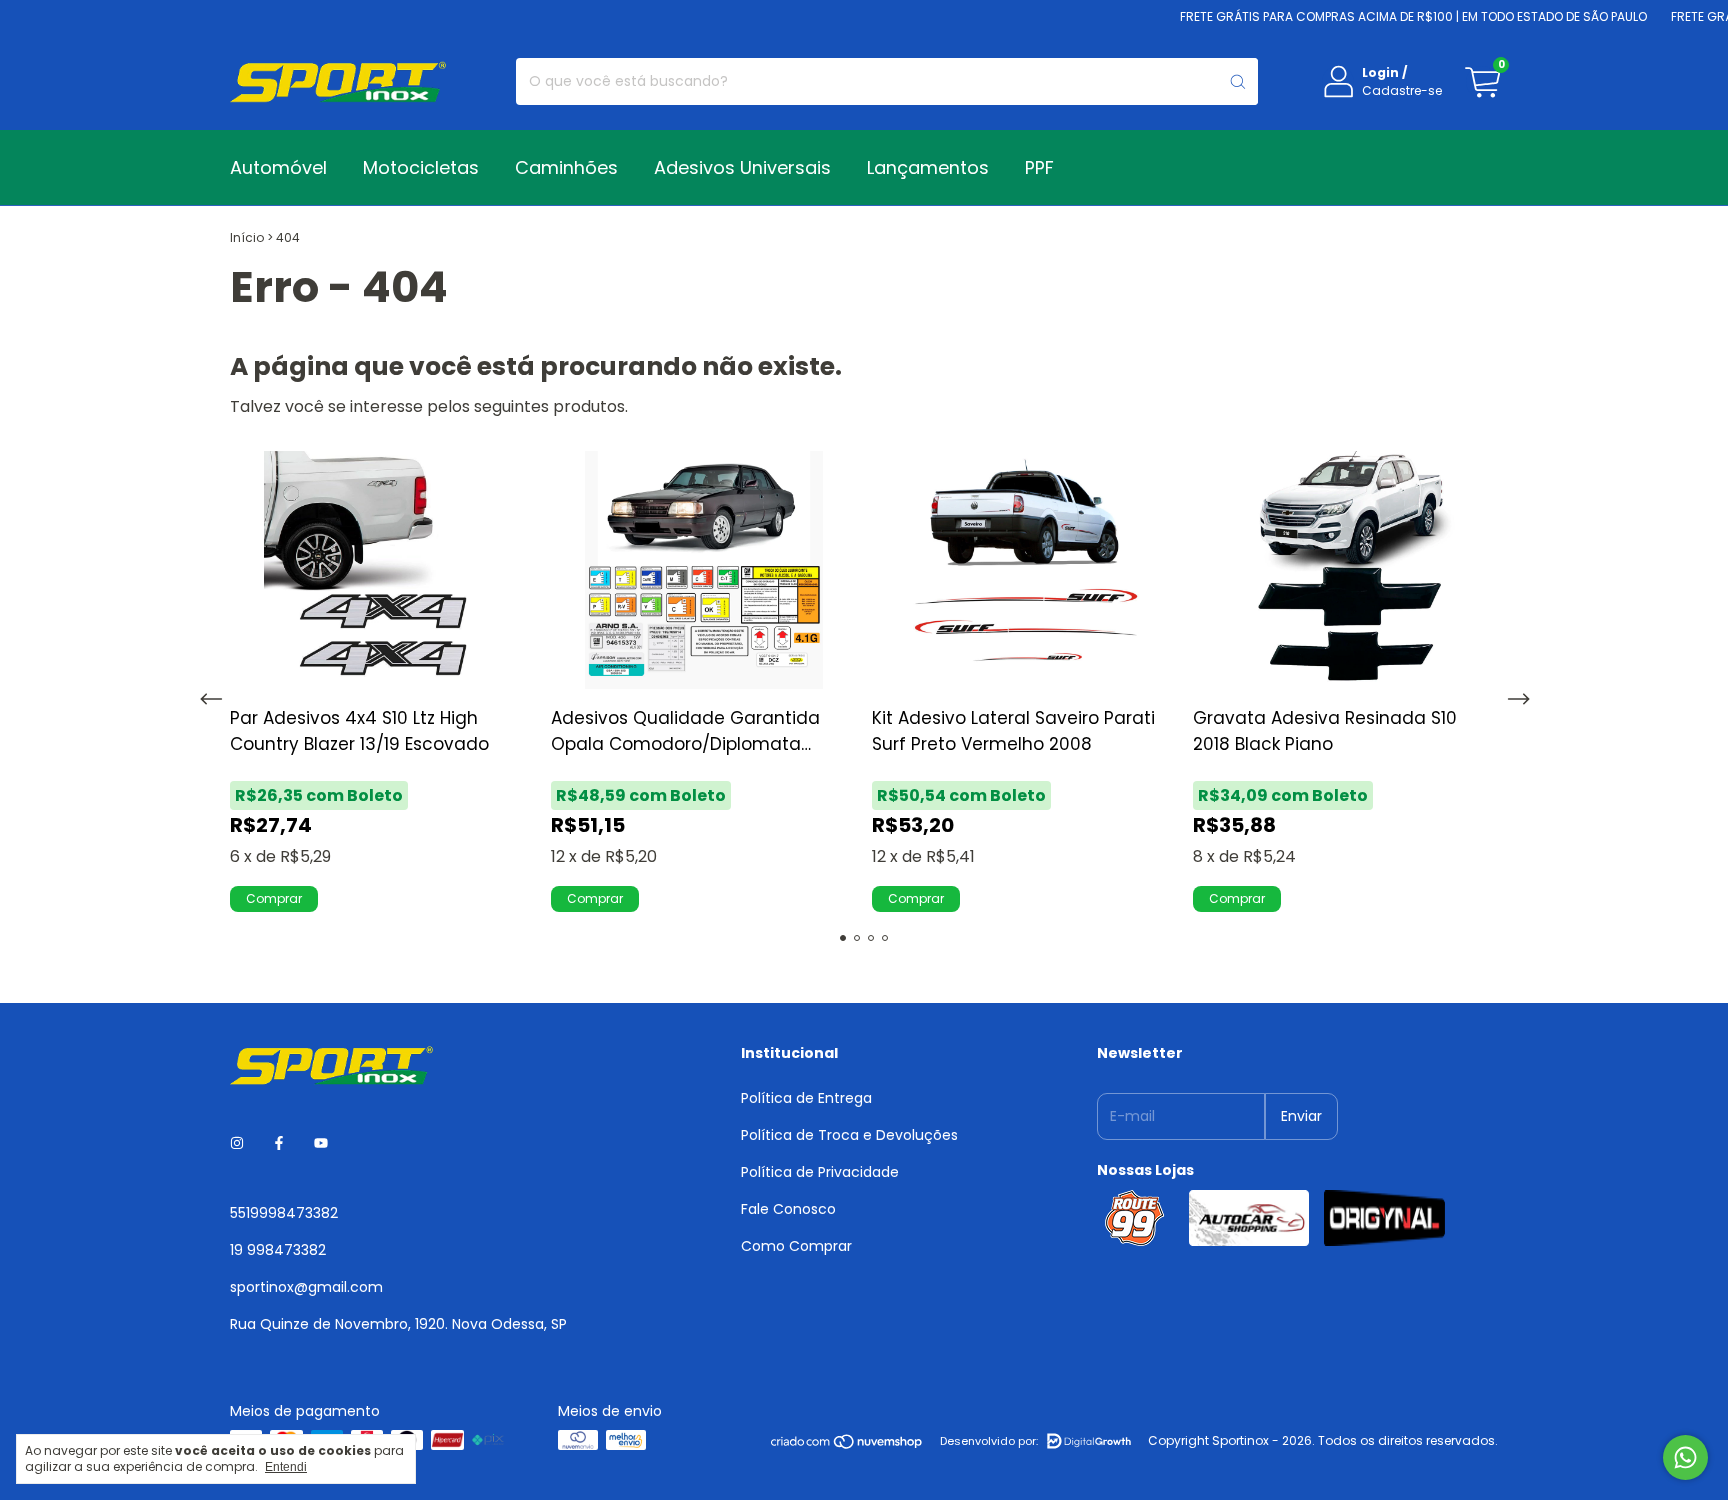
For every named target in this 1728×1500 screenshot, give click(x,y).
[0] (1482, 82)
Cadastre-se (1402, 90)
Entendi (286, 1467)
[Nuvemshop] (847, 1445)
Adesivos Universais (742, 167)
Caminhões (566, 167)
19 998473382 (278, 1250)
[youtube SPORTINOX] (321, 1144)
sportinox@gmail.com (306, 1287)
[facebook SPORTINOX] (279, 1144)
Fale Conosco (788, 1209)
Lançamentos (928, 167)
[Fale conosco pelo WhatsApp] (1685, 1457)
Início (247, 237)
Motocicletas (421, 167)
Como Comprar (796, 1246)
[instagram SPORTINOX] (237, 1144)
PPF (1039, 167)
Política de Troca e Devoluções (849, 1135)
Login (1380, 72)
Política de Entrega (806, 1098)
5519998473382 (284, 1213)
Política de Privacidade (820, 1172)
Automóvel (278, 167)
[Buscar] (1238, 81)
